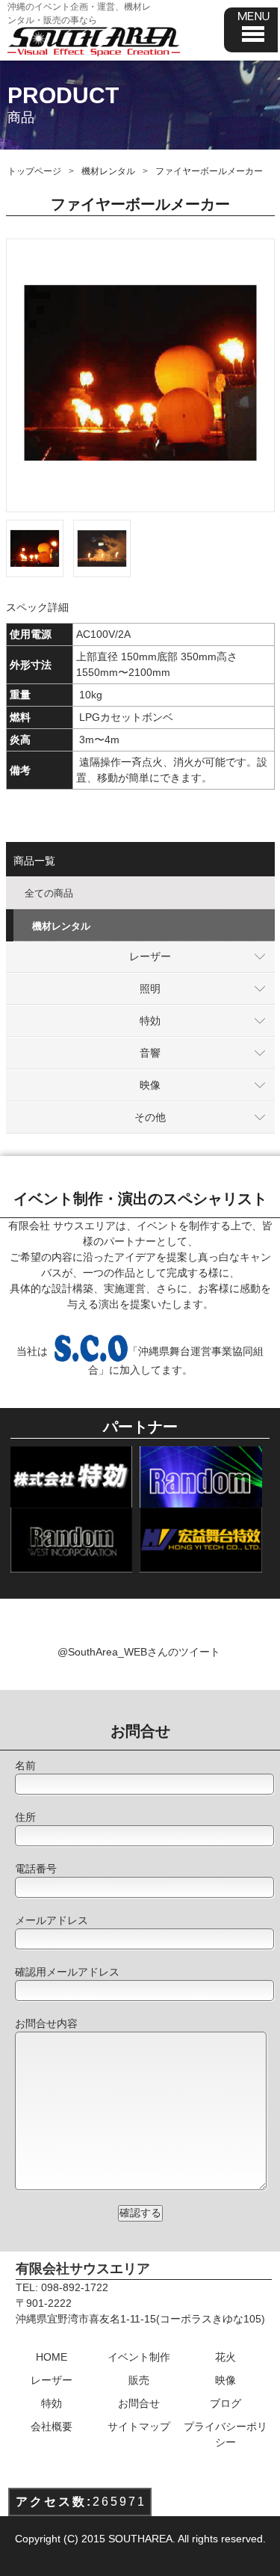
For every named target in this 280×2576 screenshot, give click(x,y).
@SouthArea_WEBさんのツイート (139, 1652)
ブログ (225, 2403)
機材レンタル (108, 171)
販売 (139, 2380)
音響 (150, 1053)
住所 (25, 1817)
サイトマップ (139, 2426)
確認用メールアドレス (67, 1972)
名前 (25, 1765)
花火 (225, 2357)
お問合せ (139, 2403)
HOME (52, 2357)
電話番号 (36, 1869)
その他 (150, 1117)
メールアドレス (52, 1920)
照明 (150, 989)
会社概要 (52, 2426)
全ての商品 (49, 893)
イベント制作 (139, 2357)
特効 (150, 1021)
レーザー (150, 956)
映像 (150, 1085)
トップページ (34, 171)
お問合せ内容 (46, 2023)
